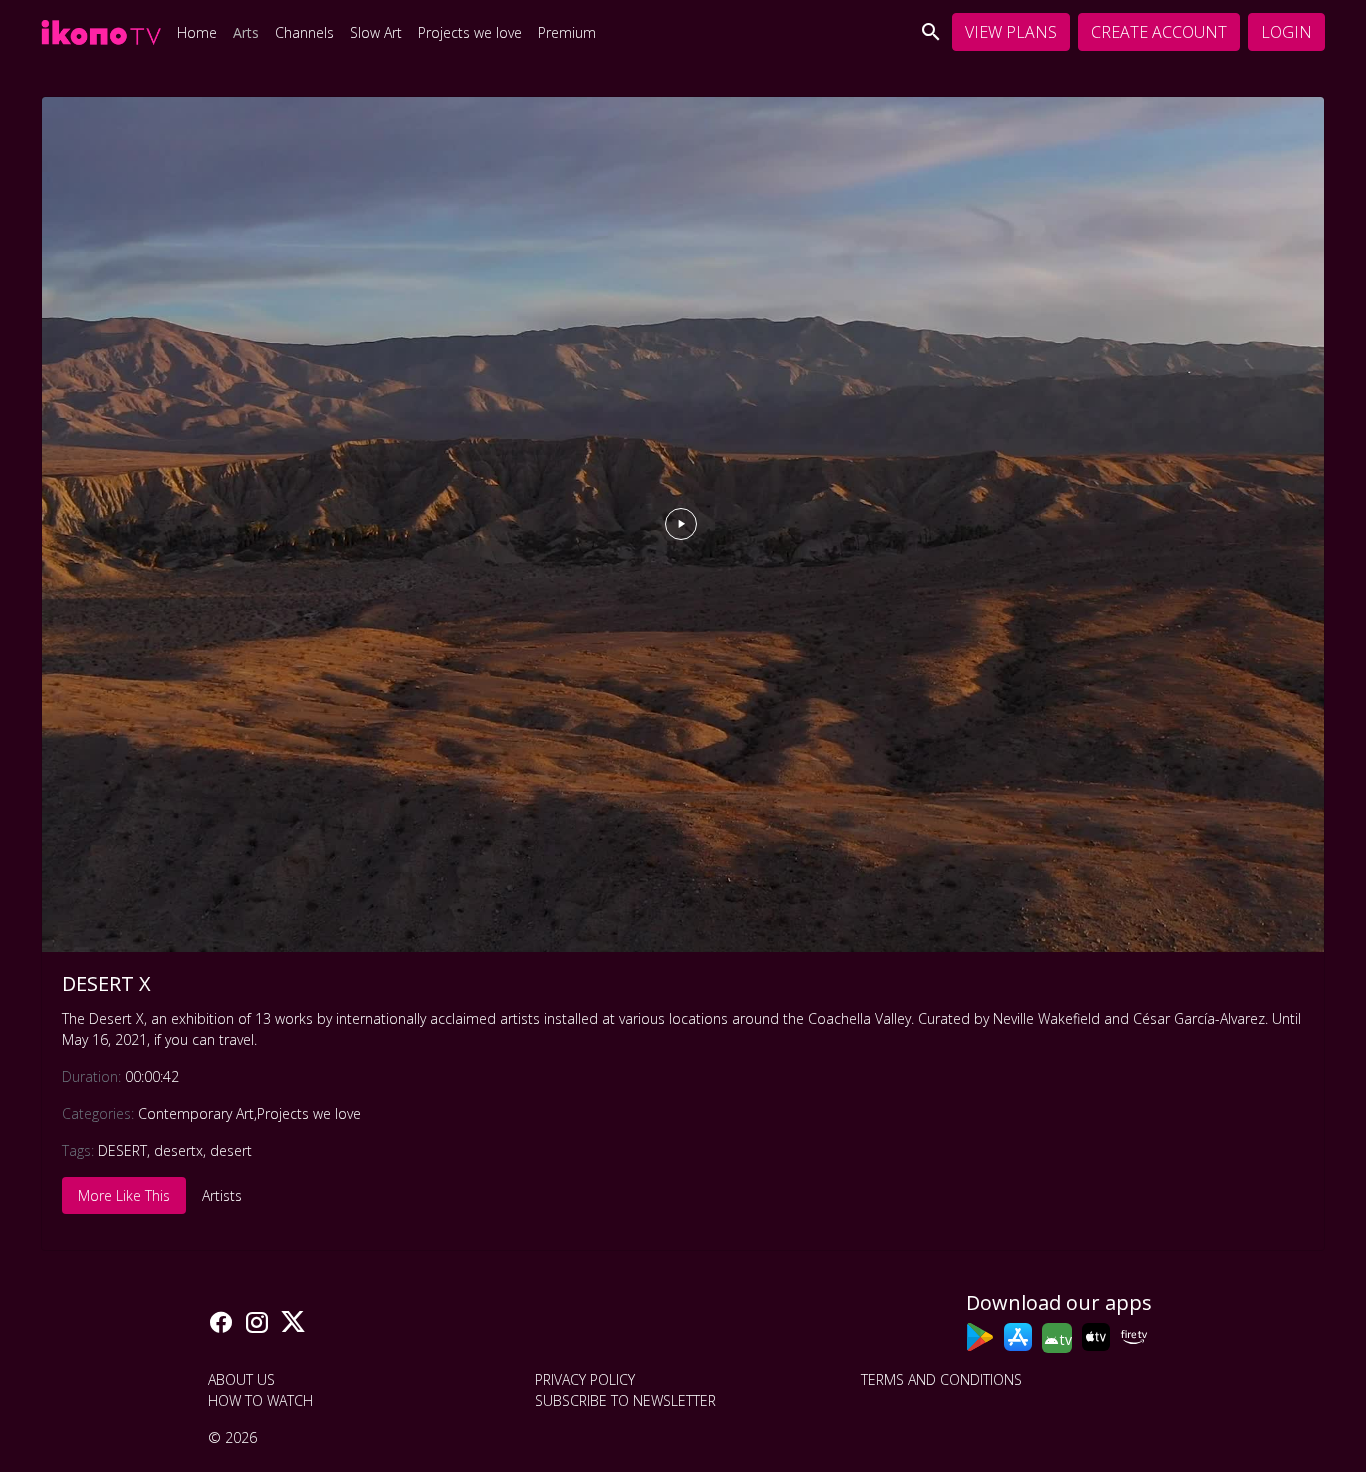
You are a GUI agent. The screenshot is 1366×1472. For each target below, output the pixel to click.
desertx (178, 1150)
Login (1286, 32)
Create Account (1159, 32)
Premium (567, 32)
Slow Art (376, 32)
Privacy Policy (585, 1379)
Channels (304, 32)
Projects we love (470, 32)
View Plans (1011, 32)
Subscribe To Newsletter (625, 1400)
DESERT (122, 1150)
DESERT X (106, 983)
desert (231, 1150)
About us (241, 1379)
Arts (246, 32)
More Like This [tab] (124, 1195)
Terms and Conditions (941, 1379)
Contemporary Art (196, 1113)
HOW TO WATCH (260, 1400)
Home (197, 32)
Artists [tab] (222, 1195)
